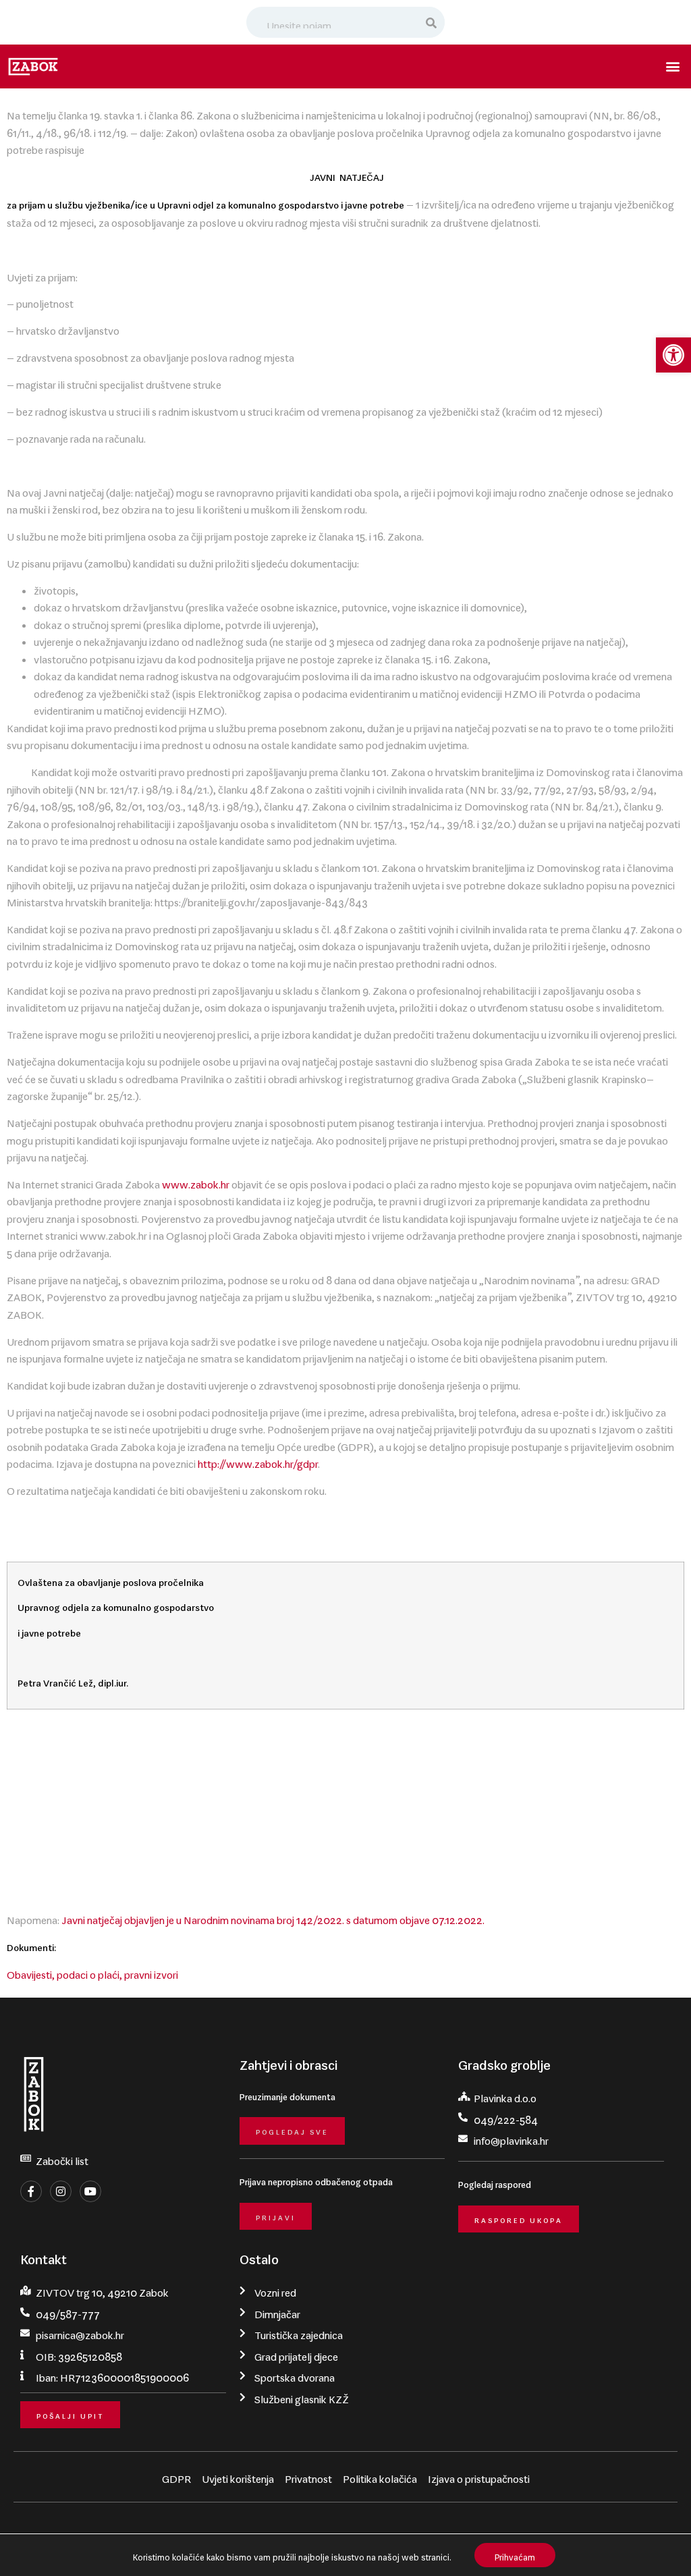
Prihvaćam (515, 2555)
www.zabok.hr (196, 1182)
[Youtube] (90, 2191)
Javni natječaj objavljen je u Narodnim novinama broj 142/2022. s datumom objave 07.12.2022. (273, 1917)
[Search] (432, 22)
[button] (673, 355)
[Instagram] (61, 2191)
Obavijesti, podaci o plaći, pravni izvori (92, 1972)
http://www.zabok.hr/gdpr (258, 1461)
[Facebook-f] (31, 2191)
